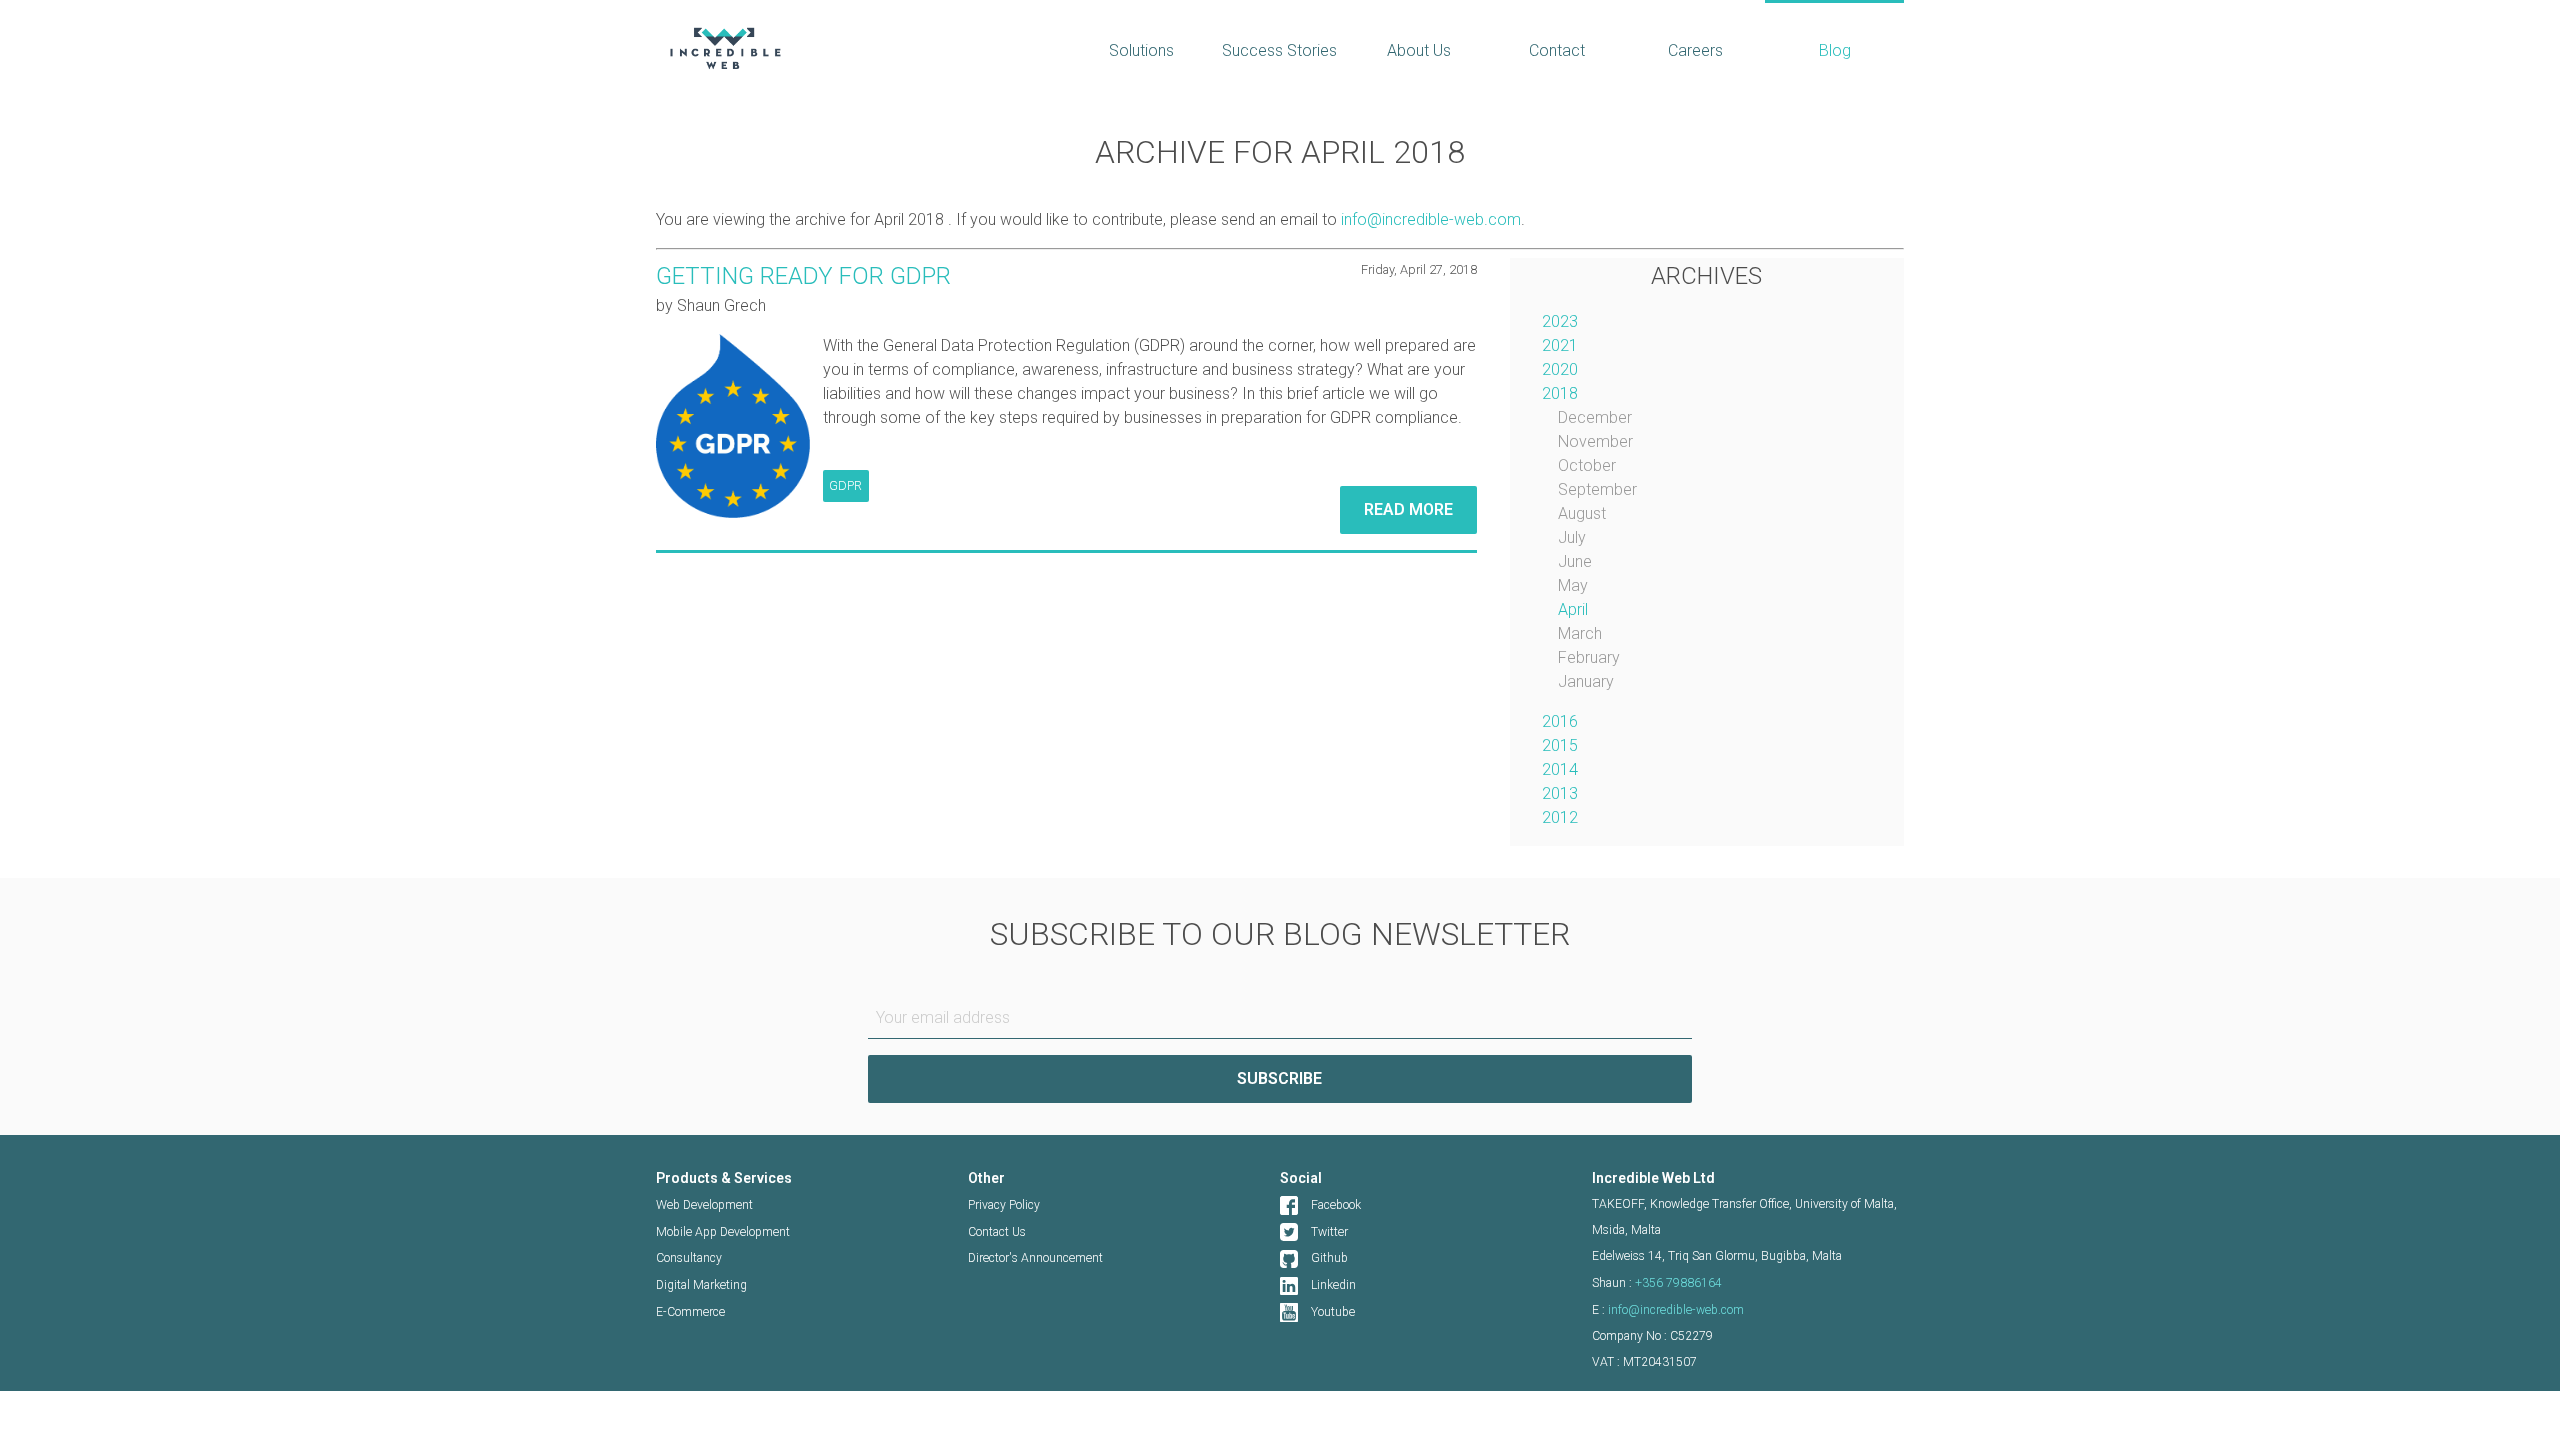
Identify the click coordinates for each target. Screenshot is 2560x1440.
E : (1668, 1310)
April (1573, 609)
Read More (1408, 509)
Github (1329, 1258)
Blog (1835, 50)
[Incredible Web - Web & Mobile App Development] (848, 48)
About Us (1419, 50)
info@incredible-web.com (1431, 219)
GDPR (845, 485)
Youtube (1333, 1312)
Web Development (704, 1205)
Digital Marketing (701, 1285)
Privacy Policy (1004, 1205)
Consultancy (689, 1258)
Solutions (1141, 50)
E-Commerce (690, 1312)
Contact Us (997, 1232)
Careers (1695, 50)
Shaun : (1657, 1283)
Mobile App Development (723, 1232)
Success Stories (1279, 50)
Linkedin (1333, 1285)
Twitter (1329, 1232)
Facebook (1336, 1205)
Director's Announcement (1035, 1258)
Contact (1557, 50)
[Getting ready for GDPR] (733, 426)
